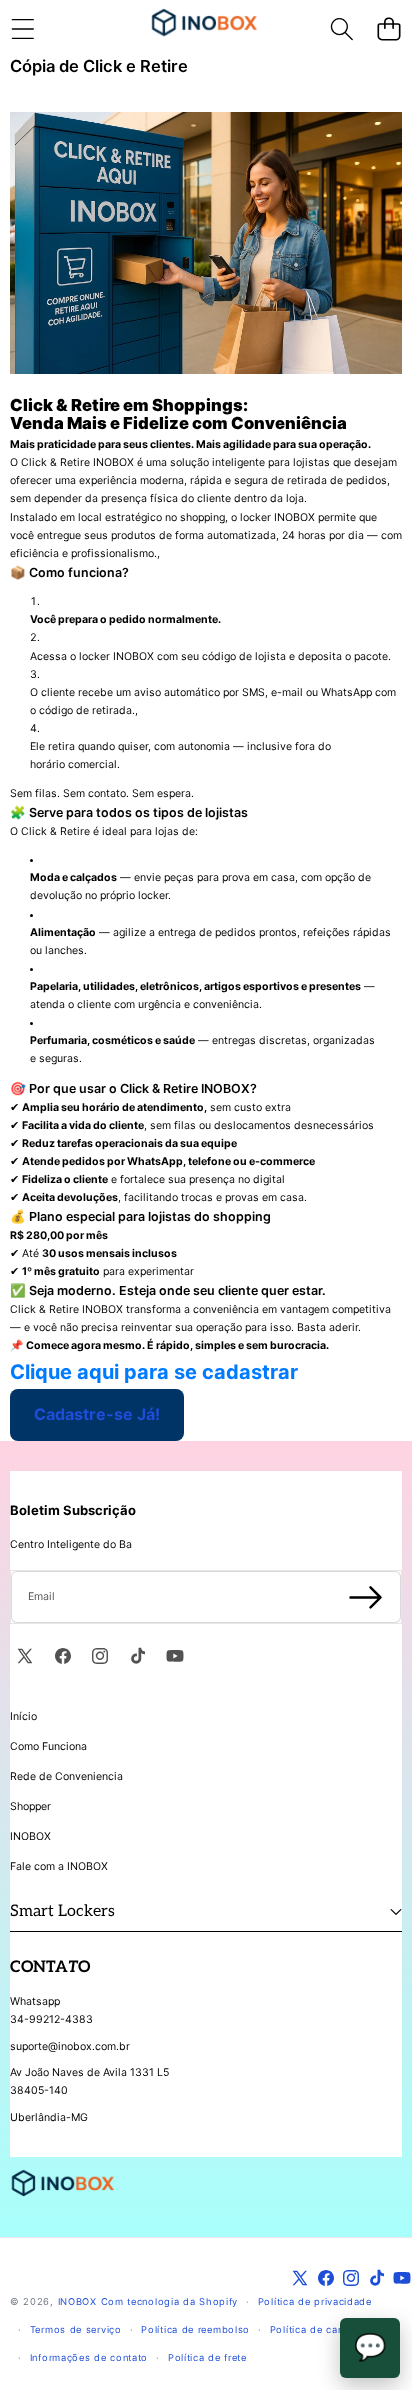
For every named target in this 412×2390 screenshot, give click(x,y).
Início (23, 1716)
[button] (388, 28)
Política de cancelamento (332, 2329)
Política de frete (207, 2357)
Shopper (30, 1806)
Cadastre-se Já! (97, 1414)
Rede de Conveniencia (66, 1776)
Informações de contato (89, 2357)
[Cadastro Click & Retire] (206, 242)
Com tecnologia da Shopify (170, 2301)
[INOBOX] (205, 28)
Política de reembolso (195, 2329)
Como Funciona (48, 1746)
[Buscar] (341, 28)
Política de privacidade (315, 2301)
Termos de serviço (76, 2329)
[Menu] (22, 28)
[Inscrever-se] (366, 1597)
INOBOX (30, 1836)
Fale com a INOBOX (59, 1866)
